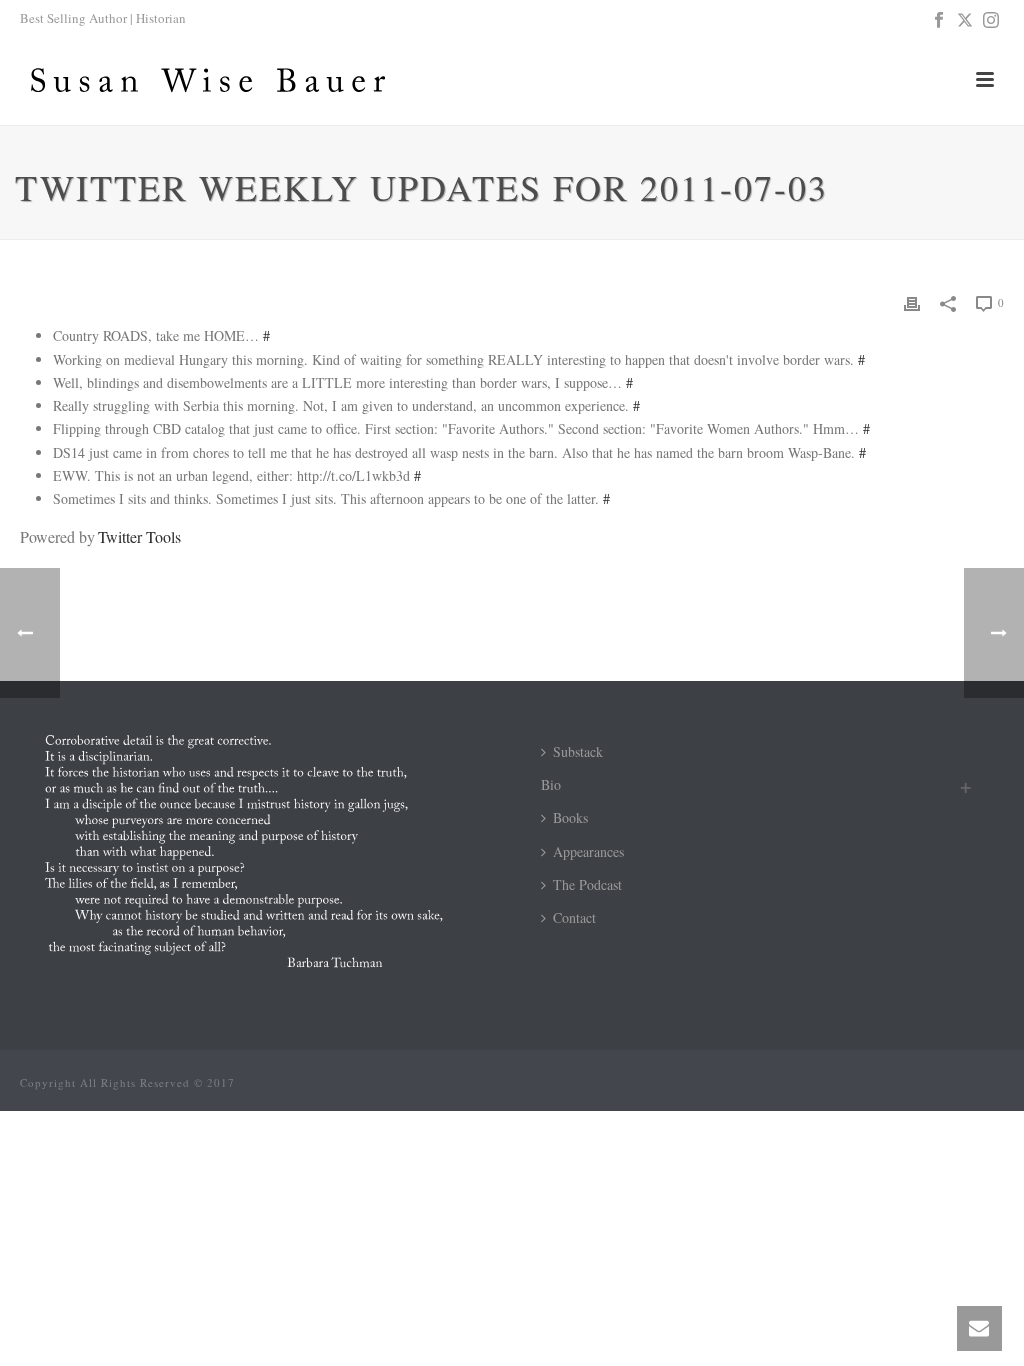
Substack (578, 751)
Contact (574, 917)
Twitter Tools (139, 536)
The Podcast (587, 884)
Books (570, 817)
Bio (551, 784)
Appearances (588, 851)
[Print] (912, 301)
